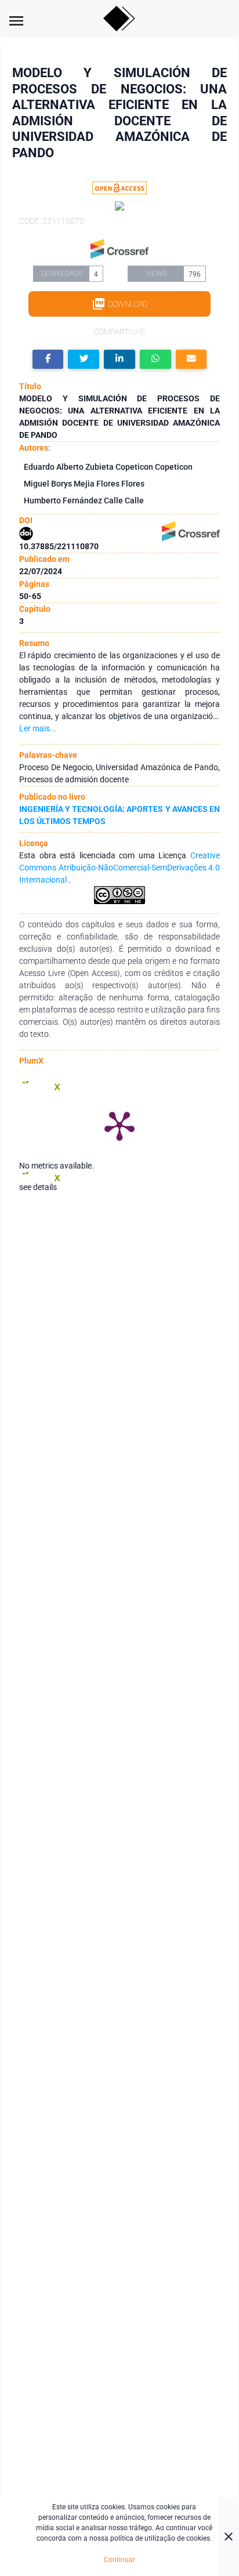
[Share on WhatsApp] (155, 359)
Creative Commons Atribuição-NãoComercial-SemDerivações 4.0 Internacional (119, 868)
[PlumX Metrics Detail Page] (119, 1125)
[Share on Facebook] (48, 359)
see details (38, 1187)
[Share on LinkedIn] (119, 359)
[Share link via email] (191, 359)
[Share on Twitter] (84, 359)
